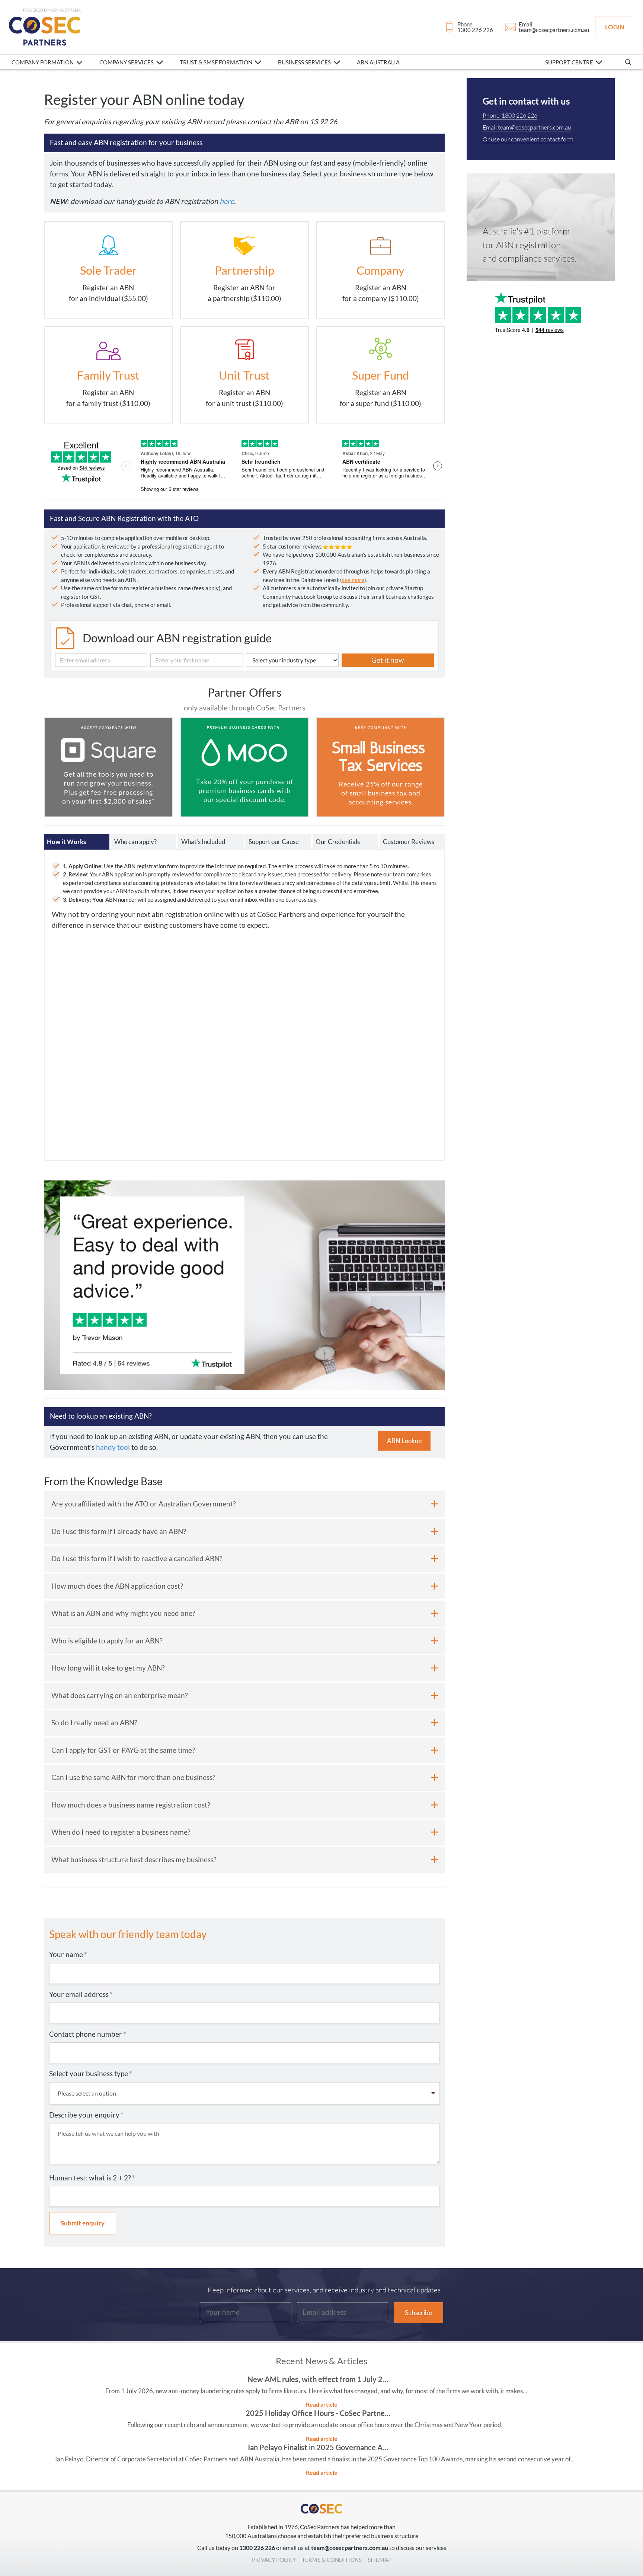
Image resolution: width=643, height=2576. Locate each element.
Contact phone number (88, 2034)
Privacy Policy (274, 2560)
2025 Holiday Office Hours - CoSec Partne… (318, 2413)
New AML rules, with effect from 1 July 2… (318, 2379)
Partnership (244, 270)
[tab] (77, 842)
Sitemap (380, 2560)
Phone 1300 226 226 (510, 115)
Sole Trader (108, 270)
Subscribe (418, 2313)
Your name (68, 1954)
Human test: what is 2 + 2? (92, 2178)
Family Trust (108, 375)
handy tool (113, 1447)
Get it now (388, 660)
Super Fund (380, 375)
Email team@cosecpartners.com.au (527, 127)
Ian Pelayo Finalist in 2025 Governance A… (318, 2447)
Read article (322, 2404)
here (227, 201)
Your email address (81, 1994)
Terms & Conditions (332, 2560)
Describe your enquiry (86, 2115)
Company (380, 270)
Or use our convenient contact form (528, 139)
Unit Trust (244, 375)
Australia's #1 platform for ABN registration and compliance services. (530, 245)
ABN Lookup (404, 1441)
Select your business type (91, 2073)
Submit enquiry (83, 2223)
